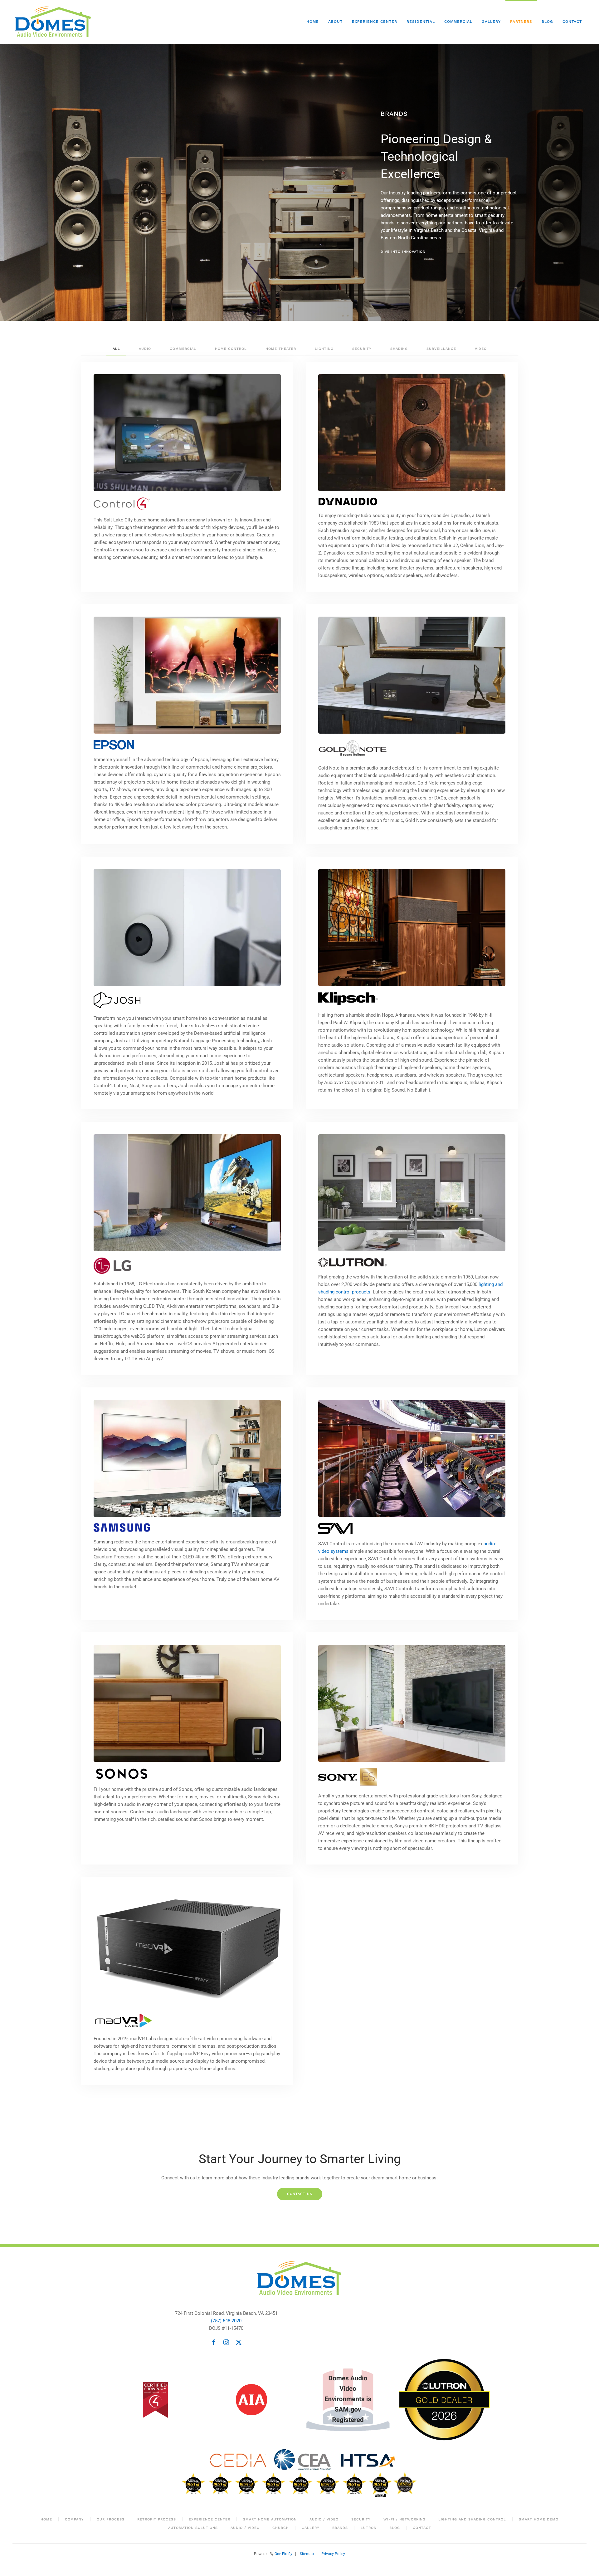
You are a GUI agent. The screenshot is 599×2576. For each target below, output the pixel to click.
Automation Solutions (193, 2528)
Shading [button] (399, 349)
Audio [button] (145, 349)
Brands (340, 2528)
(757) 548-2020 (226, 2321)
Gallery (491, 22)
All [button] (116, 349)
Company (74, 2519)
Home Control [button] (231, 349)
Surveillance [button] (441, 349)
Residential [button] (421, 22)
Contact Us (300, 2194)
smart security (489, 215)
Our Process (111, 2519)
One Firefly (283, 2554)
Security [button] (362, 349)
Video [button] (481, 349)
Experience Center (375, 22)
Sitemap (307, 2554)
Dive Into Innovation (403, 252)
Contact (572, 22)
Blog (547, 22)
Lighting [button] (324, 349)
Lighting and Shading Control (472, 2519)
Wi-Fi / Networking (404, 2519)
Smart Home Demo (539, 2519)
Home (313, 22)
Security (361, 2519)
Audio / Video (324, 2519)
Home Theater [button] (281, 349)
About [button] (335, 22)
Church (281, 2528)
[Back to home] (54, 22)
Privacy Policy (333, 2554)
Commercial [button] (458, 22)
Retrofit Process (157, 2519)
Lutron (369, 2528)
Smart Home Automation (270, 2519)
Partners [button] (521, 22)
